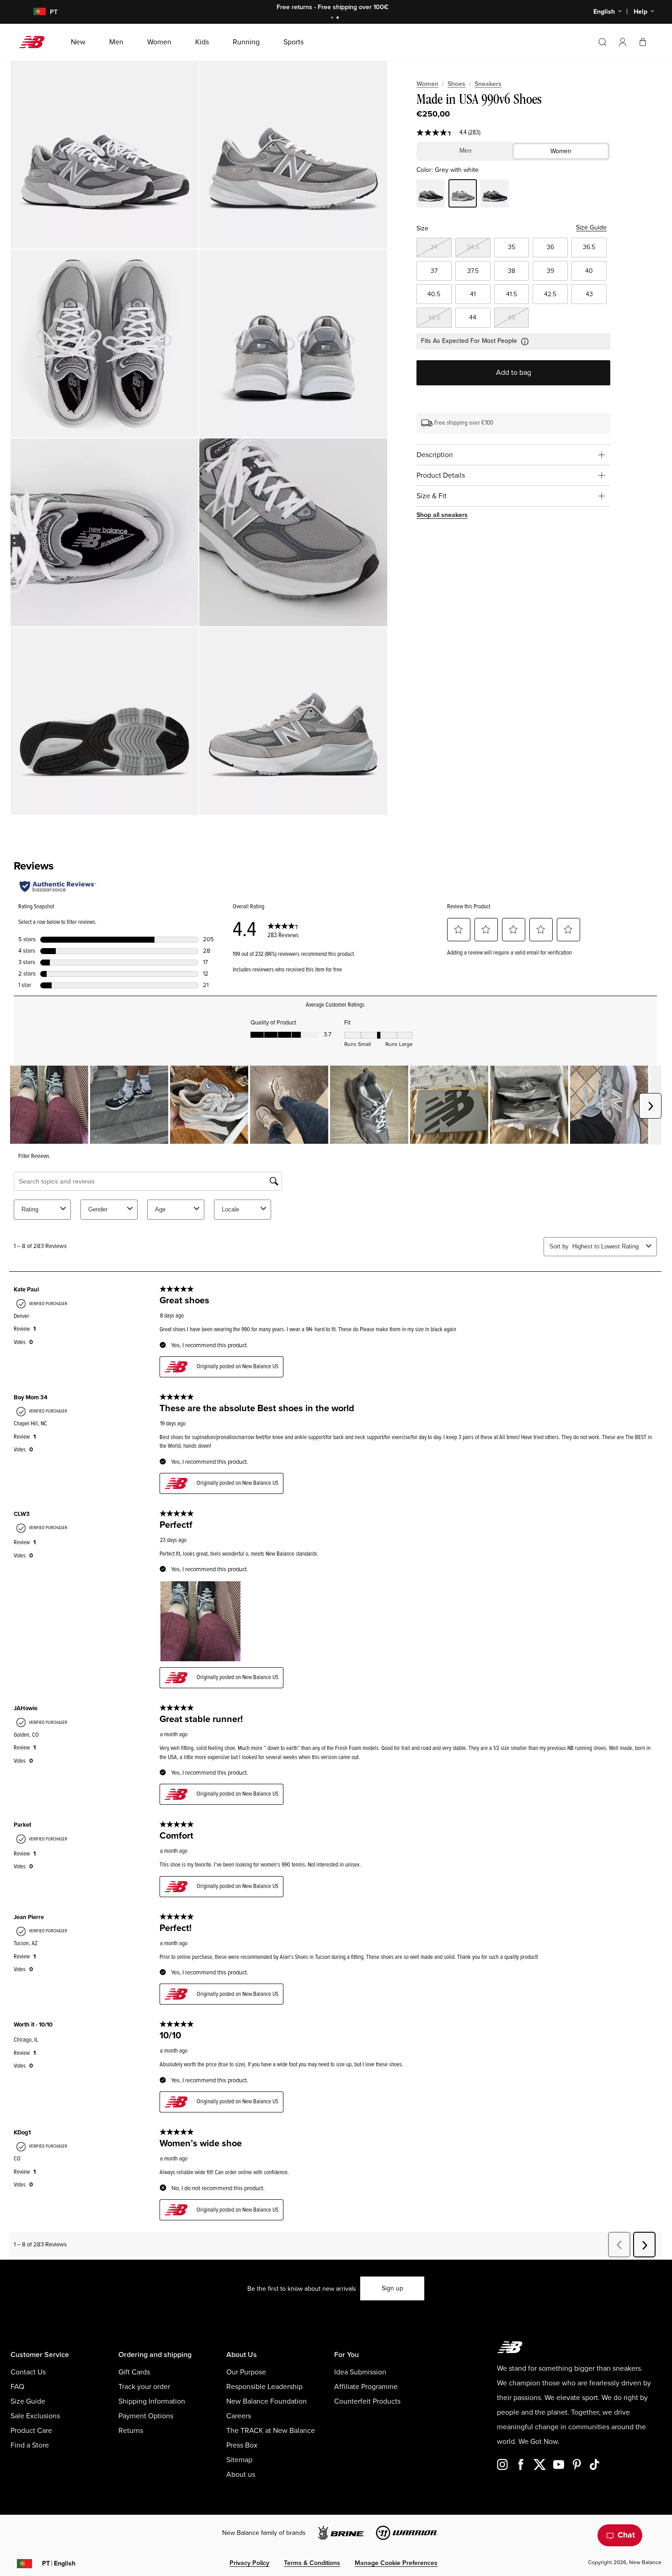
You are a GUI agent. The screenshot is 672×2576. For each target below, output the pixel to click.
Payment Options (146, 2416)
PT (59, 2563)
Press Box (242, 2445)
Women (427, 84)
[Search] (603, 42)
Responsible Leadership (264, 2387)
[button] (623, 42)
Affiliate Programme (366, 2387)
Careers (239, 2416)
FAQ (17, 2387)
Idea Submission (360, 2372)
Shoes (456, 84)
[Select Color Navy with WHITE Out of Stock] (495, 195)
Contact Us (28, 2372)
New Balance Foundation (267, 2401)
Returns (131, 2431)
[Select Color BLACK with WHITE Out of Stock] (431, 195)
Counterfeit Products (367, 2401)
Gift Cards (134, 2372)
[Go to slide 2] (339, 19)
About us (241, 2475)
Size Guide (591, 227)
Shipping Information (152, 2401)
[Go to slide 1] (333, 19)
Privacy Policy (249, 2563)
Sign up (392, 2288)
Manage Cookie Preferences (396, 2563)
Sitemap (239, 2460)
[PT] (34, 12)
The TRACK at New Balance (271, 2431)
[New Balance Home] (35, 42)
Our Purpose (246, 2372)
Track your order (144, 2387)
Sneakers (488, 84)
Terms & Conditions (312, 2563)
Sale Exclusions (35, 2416)
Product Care (31, 2431)
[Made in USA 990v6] (104, 155)
